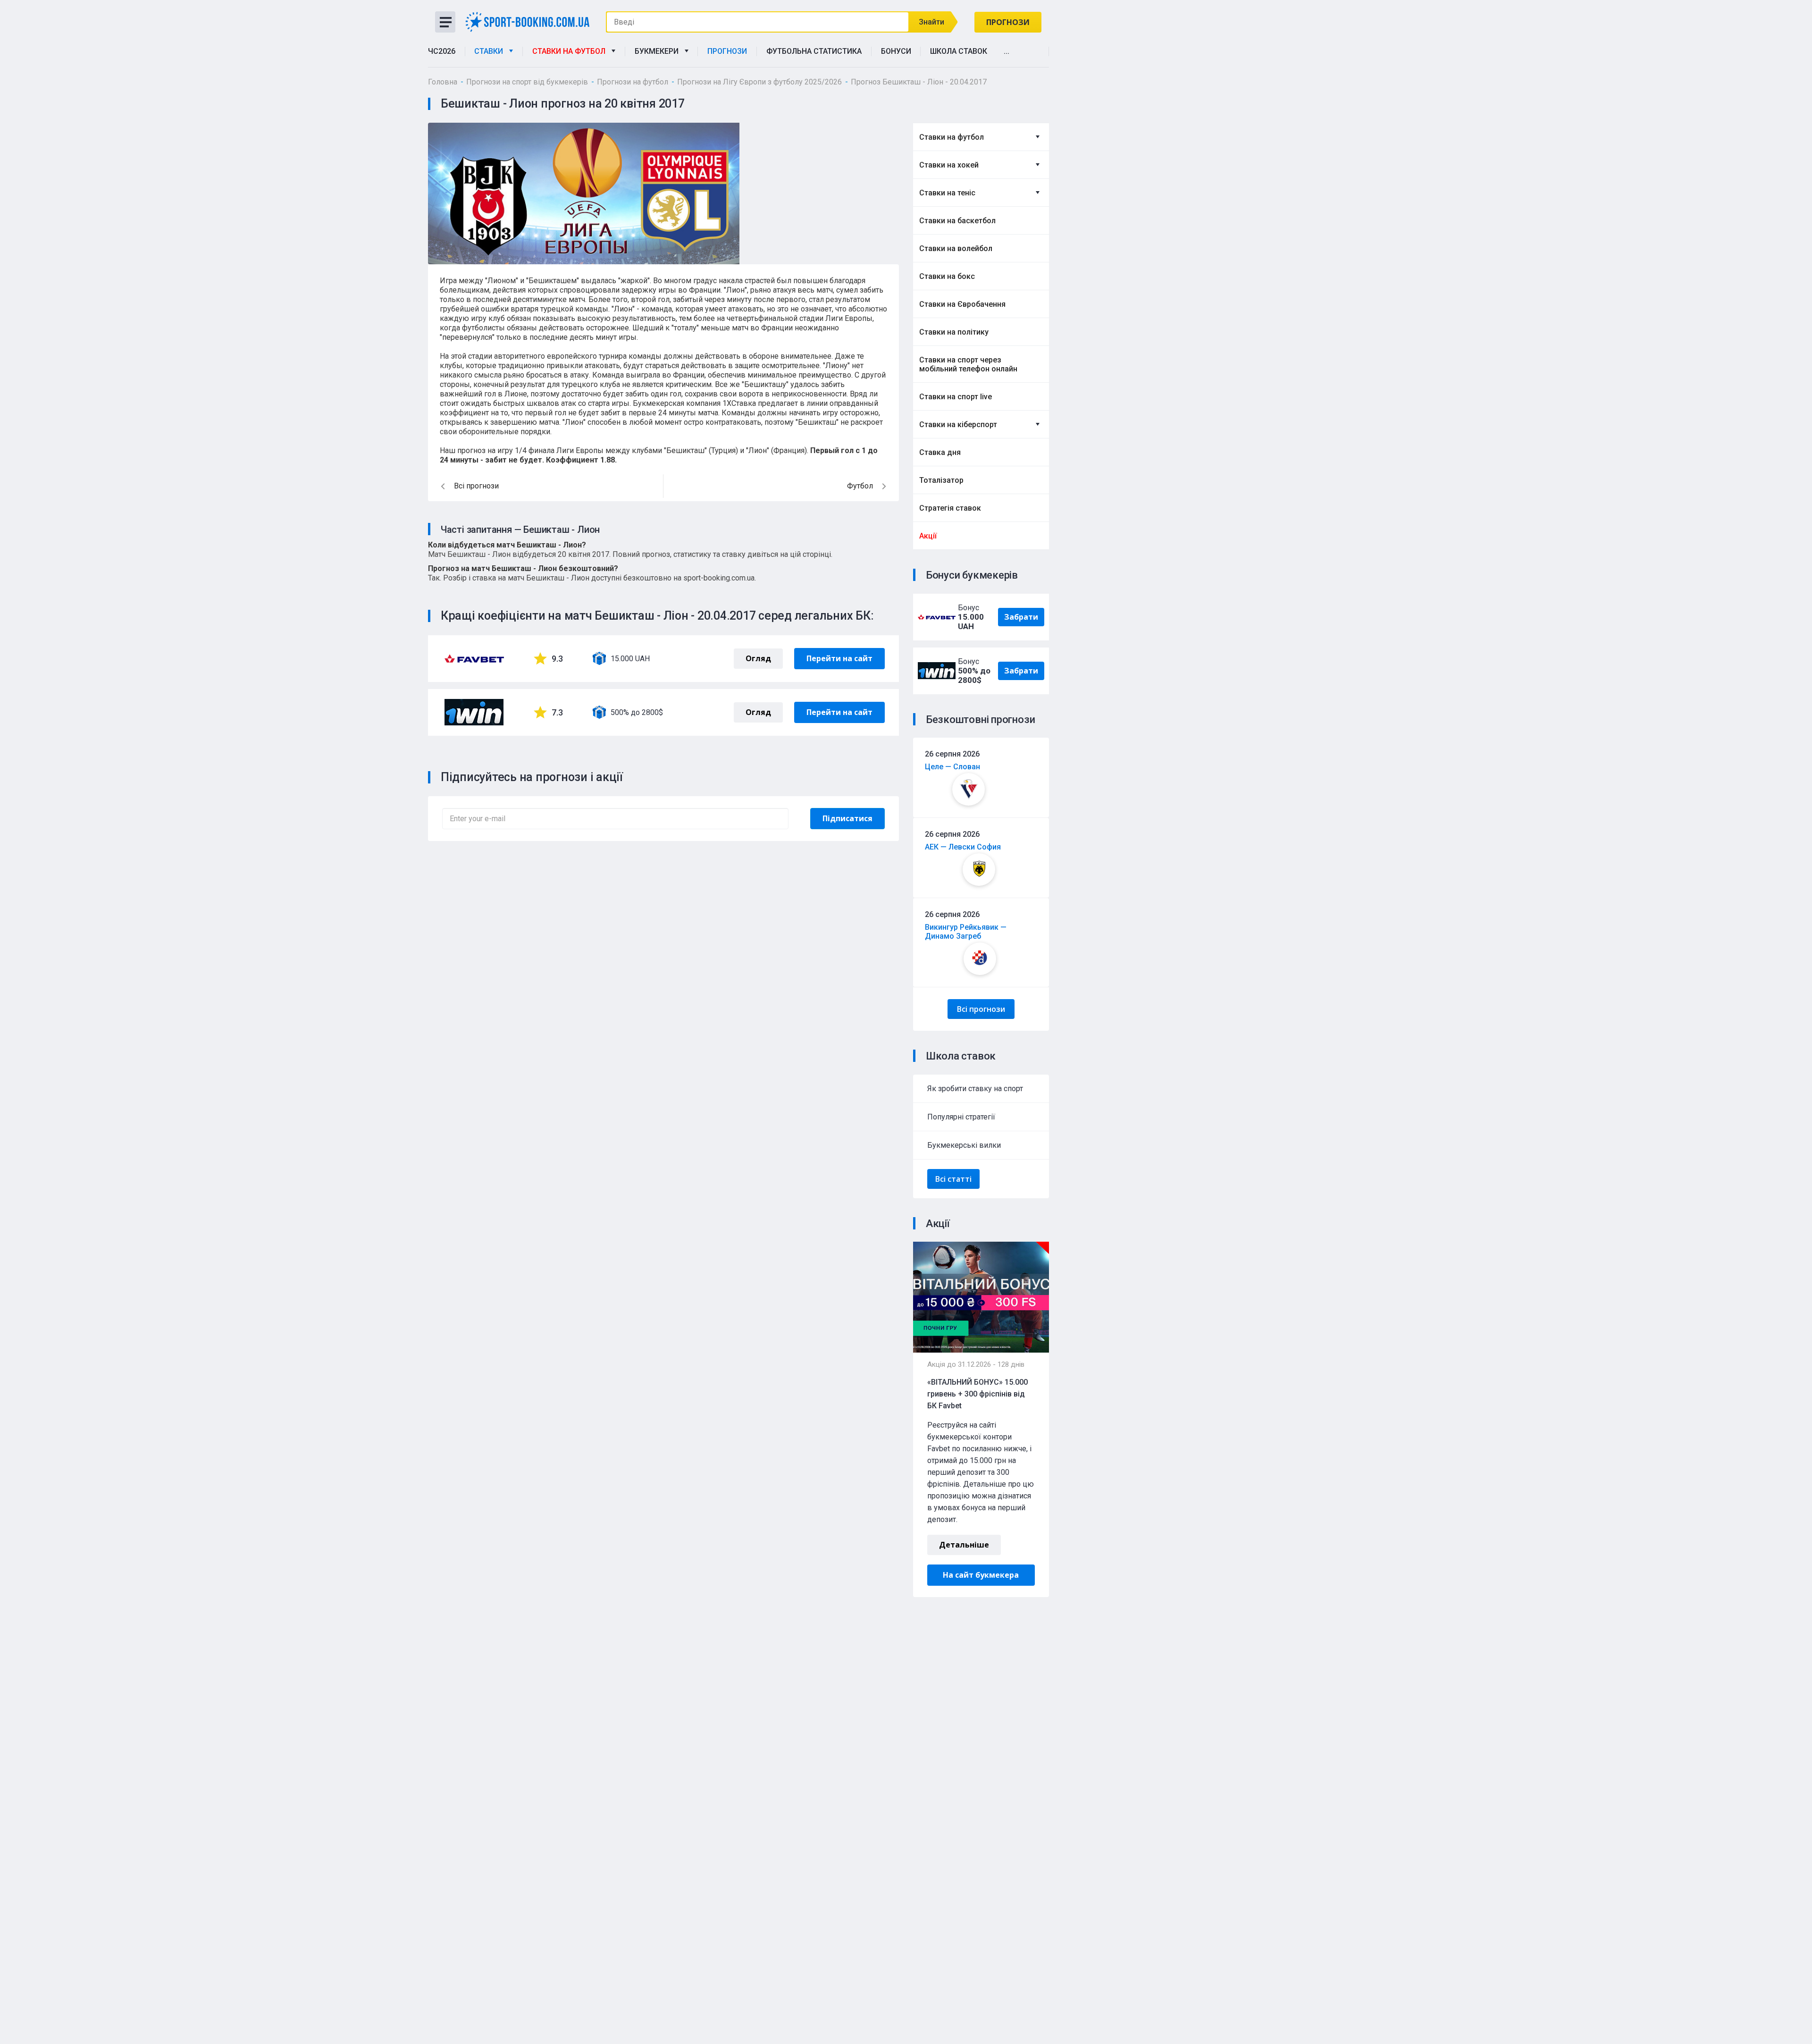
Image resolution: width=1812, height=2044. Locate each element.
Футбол (860, 486)
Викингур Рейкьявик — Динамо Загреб (966, 932)
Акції (928, 536)
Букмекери (659, 51)
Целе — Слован (952, 767)
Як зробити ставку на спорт (975, 1089)
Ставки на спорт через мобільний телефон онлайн (968, 364)
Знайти (931, 22)
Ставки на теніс (947, 193)
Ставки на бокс (947, 276)
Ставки (491, 51)
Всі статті (953, 1179)
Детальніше (964, 1545)
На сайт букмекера (981, 1575)
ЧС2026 (442, 51)
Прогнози (1008, 22)
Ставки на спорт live (956, 397)
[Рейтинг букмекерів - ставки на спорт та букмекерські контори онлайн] (531, 21)
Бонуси (896, 51)
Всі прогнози (981, 1009)
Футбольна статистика (814, 51)
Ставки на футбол (571, 51)
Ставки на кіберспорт (958, 425)
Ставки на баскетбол (957, 221)
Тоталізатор (941, 480)
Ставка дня (940, 452)
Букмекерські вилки (964, 1145)
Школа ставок (959, 51)
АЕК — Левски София (963, 847)
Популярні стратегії (961, 1117)
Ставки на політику (954, 332)
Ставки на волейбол (956, 248)
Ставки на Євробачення (962, 304)
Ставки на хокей (949, 165)
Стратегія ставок (950, 508)
